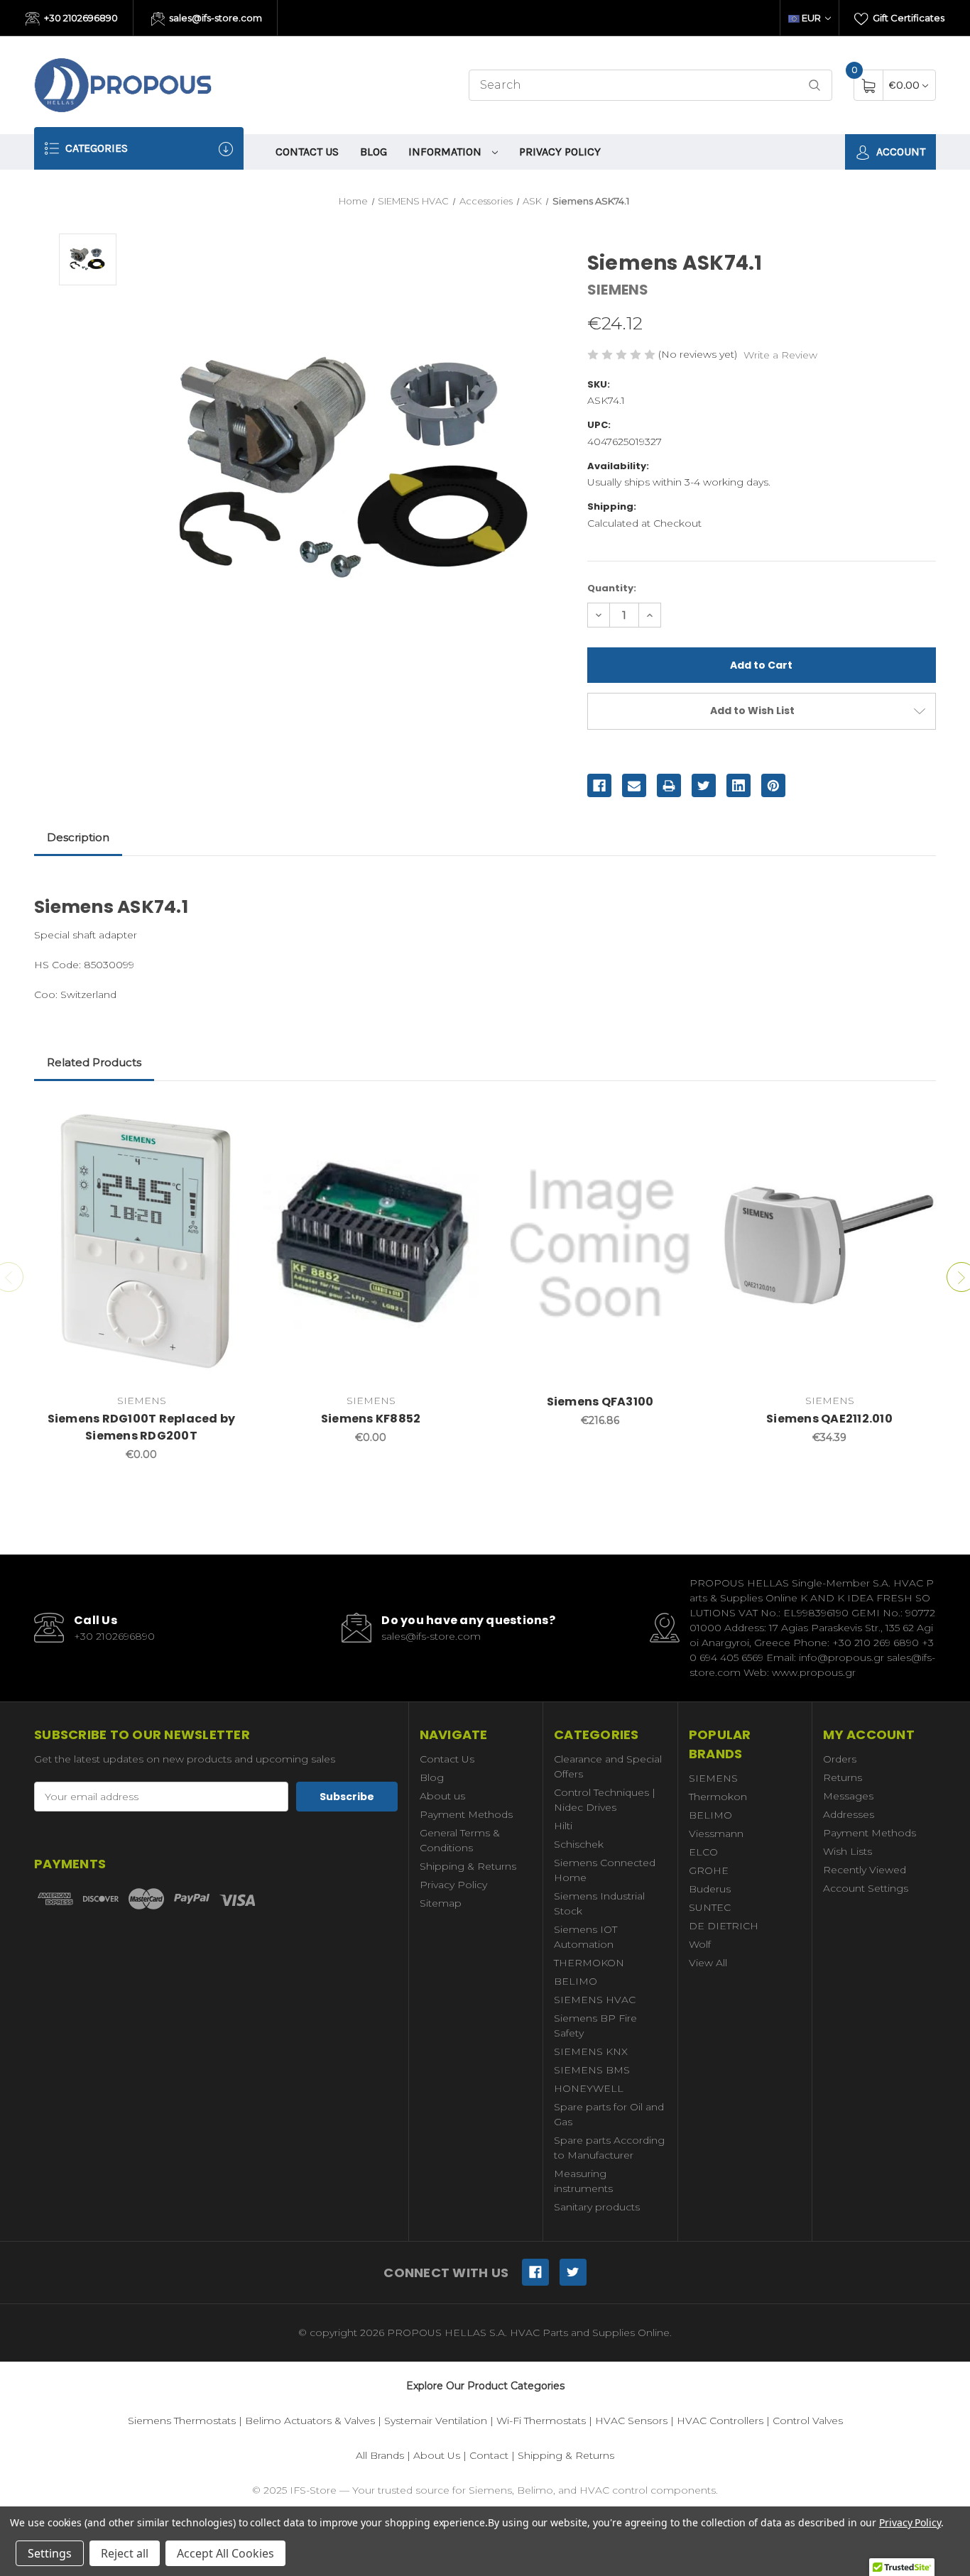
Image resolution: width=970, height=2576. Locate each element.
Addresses (849, 1814)
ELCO (703, 1852)
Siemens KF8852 (371, 1419)
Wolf (700, 1944)
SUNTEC (710, 1907)
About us (442, 1796)
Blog (374, 152)
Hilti (563, 1826)
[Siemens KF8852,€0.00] (371, 1244)
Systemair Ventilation (436, 2421)
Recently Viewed (865, 1870)
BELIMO (576, 1981)
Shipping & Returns (468, 1866)
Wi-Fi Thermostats (541, 2421)
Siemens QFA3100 (600, 1402)
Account (899, 152)
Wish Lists (848, 1851)
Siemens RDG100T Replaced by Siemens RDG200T (142, 1427)
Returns (843, 1777)
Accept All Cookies (225, 2553)
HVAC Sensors (631, 2421)
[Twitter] (704, 786)
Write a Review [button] (780, 355)
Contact (489, 2455)
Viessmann (716, 1834)
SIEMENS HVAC (595, 2000)
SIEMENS (713, 1778)
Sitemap (441, 1903)
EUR (811, 18)
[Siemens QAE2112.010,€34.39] (829, 1244)
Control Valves (808, 2421)
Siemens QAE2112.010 (829, 1419)
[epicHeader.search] (814, 86)
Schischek (579, 1844)
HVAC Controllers (720, 2421)
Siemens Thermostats (182, 2421)
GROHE (709, 1870)
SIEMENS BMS (592, 2070)
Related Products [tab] (94, 1062)
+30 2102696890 (80, 18)
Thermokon (718, 1797)
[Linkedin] (739, 786)
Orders (840, 1759)
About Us (437, 2455)
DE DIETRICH (724, 1926)
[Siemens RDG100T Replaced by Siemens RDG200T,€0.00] (141, 1244)
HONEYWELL (589, 2088)
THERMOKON (589, 1963)
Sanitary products (597, 2207)
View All (708, 1963)
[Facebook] (599, 786)
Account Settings (866, 1888)
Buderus (710, 1889)
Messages (848, 1796)
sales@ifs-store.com (214, 18)
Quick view (227, 1117)
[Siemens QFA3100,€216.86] (600, 1244)
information (446, 152)
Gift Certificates (908, 18)
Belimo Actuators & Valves (310, 2421)
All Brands (380, 2455)
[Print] (669, 786)
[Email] (634, 786)
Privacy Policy (560, 152)
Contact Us (307, 152)
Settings (50, 2553)
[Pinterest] (773, 786)
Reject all (125, 2553)
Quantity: (612, 588)
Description (78, 837)
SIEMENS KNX (591, 2051)
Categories (95, 148)
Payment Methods (466, 1814)
